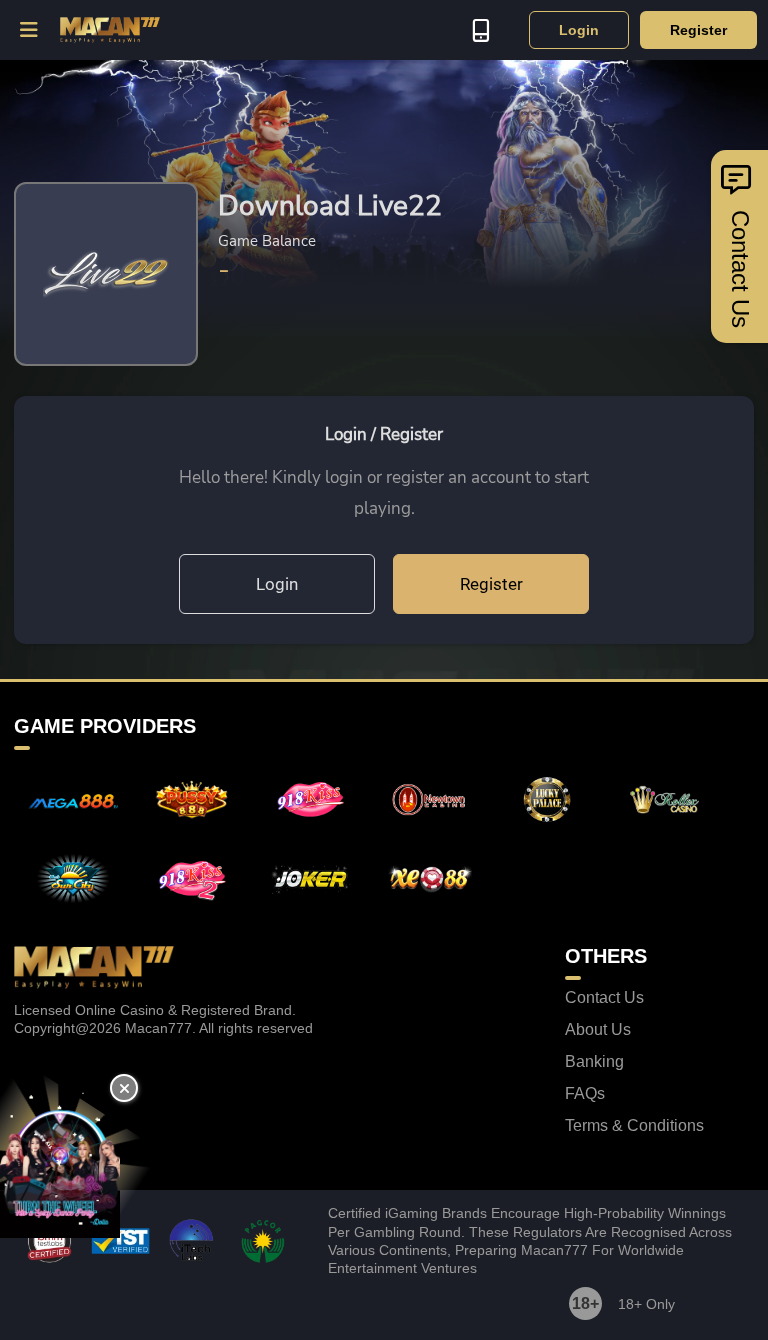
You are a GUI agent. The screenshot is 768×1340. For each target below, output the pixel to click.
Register (698, 30)
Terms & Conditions (634, 1126)
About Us (598, 1030)
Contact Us (604, 998)
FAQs (585, 1094)
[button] (30, 30)
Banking (594, 1062)
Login (579, 30)
